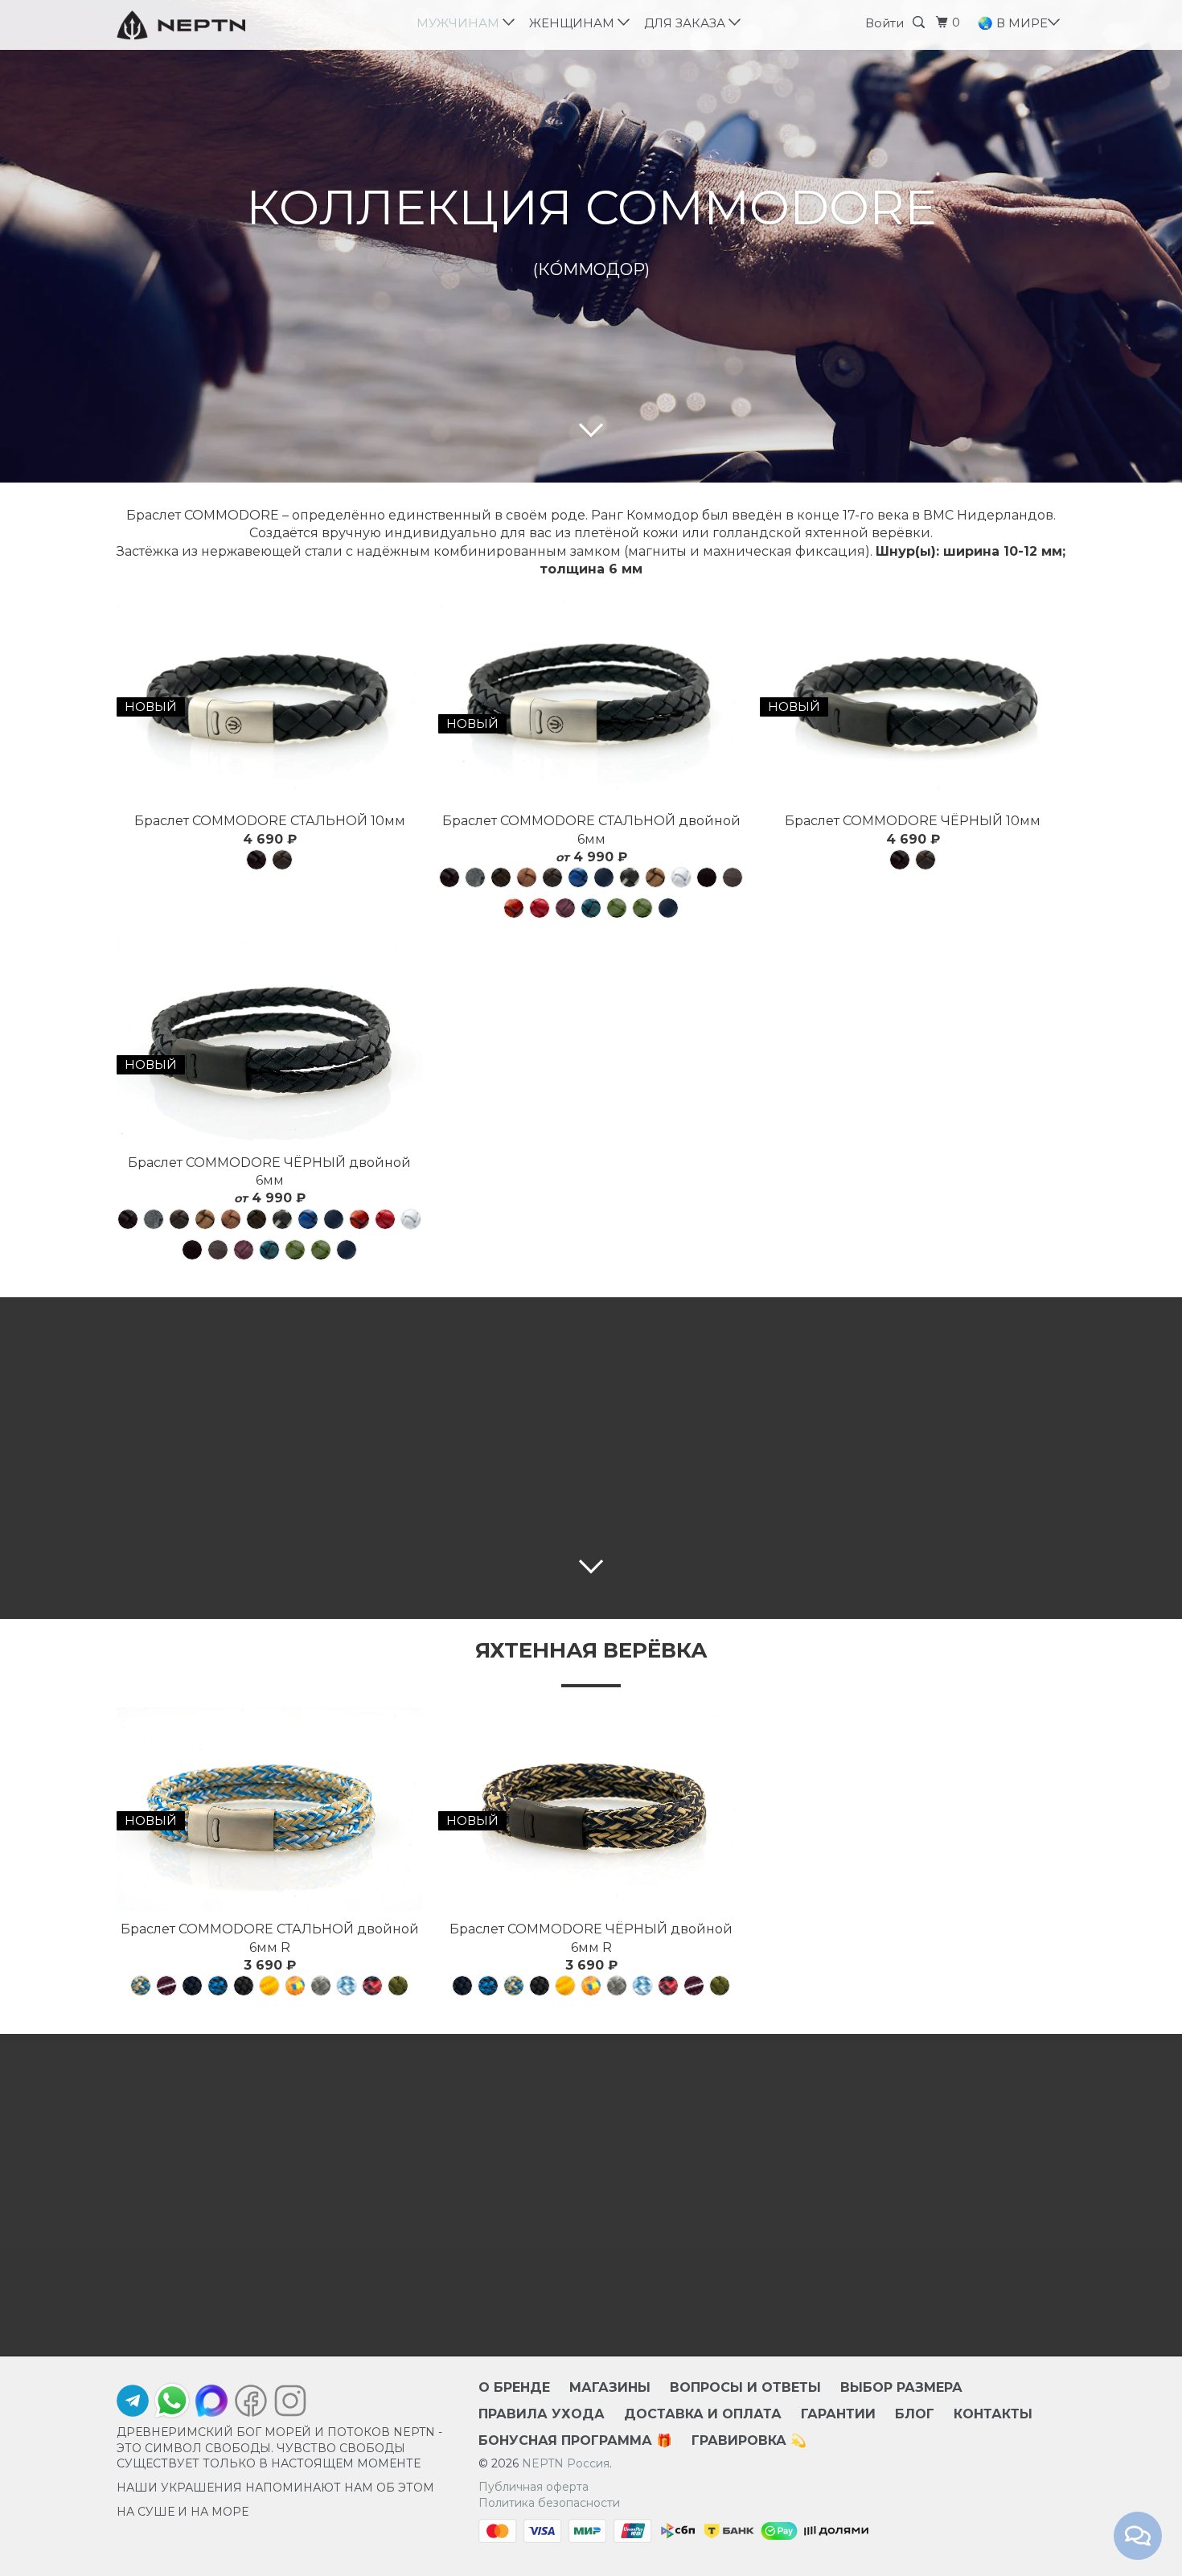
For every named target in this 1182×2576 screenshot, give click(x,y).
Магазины (610, 2387)
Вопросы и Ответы (745, 2387)
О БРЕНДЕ (514, 2387)
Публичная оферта (534, 2487)
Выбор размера (901, 2387)
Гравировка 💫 (749, 2440)
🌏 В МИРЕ (1014, 23)
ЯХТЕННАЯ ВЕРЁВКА (591, 1650)
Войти (884, 23)
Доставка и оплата (703, 2414)
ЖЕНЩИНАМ (575, 23)
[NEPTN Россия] (199, 25)
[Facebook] (251, 2405)
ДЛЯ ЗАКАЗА (688, 23)
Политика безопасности (549, 2503)
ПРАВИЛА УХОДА (542, 2414)
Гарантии (838, 2414)
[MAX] (211, 2405)
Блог (915, 2414)
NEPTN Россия (566, 2463)
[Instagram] (286, 2405)
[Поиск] (921, 23)
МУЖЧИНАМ (461, 23)
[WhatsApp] (172, 2401)
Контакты (993, 2414)
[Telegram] (133, 2405)
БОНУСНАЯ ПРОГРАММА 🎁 (575, 2440)
